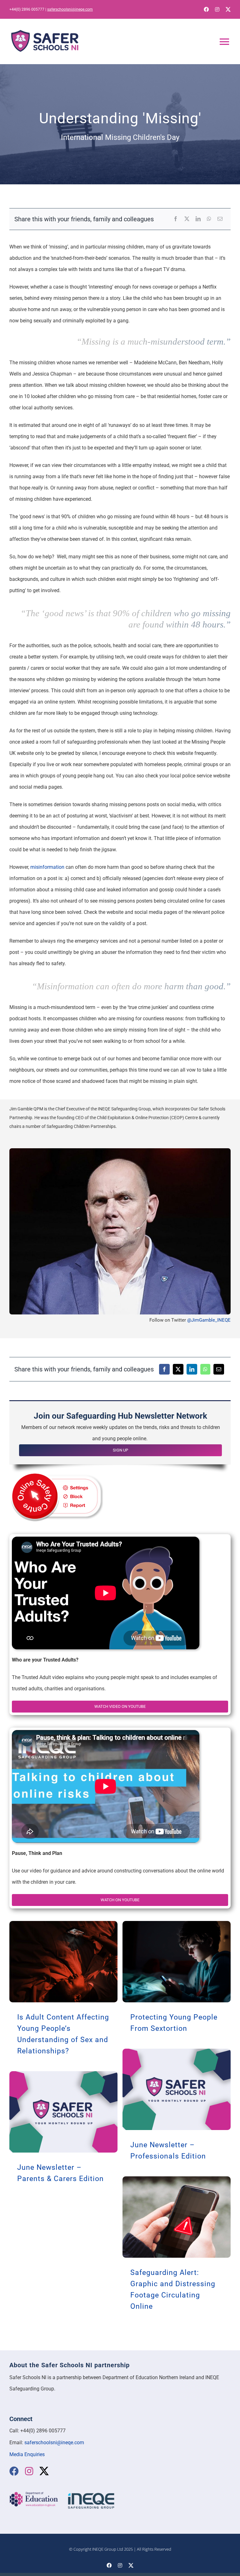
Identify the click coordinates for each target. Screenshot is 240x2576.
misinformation (47, 867)
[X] (187, 219)
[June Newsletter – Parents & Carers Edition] (63, 2112)
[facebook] (206, 9)
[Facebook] (176, 219)
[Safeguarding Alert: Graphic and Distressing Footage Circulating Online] (177, 2217)
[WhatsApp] (209, 219)
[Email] (220, 219)
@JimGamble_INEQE (209, 1320)
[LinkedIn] (198, 219)
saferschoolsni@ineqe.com (70, 9)
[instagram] (217, 9)
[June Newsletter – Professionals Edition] (177, 2089)
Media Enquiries (27, 2454)
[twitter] (228, 9)
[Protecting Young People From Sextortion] (177, 1962)
